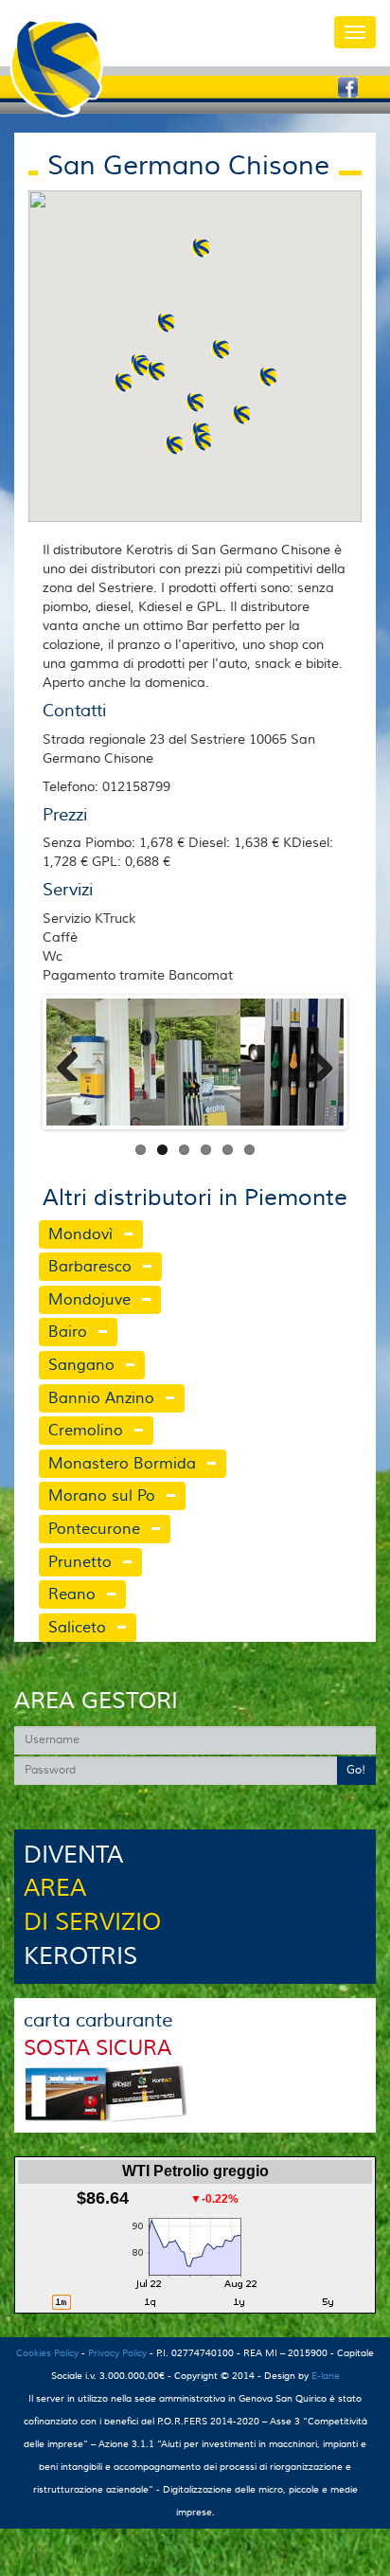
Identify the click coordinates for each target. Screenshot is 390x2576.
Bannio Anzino (101, 1398)
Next (315, 1062)
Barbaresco (90, 1267)
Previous (75, 1062)
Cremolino (86, 1431)
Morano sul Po (102, 1496)
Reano (72, 1594)
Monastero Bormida (122, 1464)
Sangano (81, 1365)
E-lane (326, 2376)
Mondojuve (89, 1300)
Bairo (68, 1332)
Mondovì (80, 1234)
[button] (166, 323)
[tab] (152, 1235)
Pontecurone (94, 1529)
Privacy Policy (117, 2353)
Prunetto (80, 1562)
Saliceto (77, 1628)
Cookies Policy (47, 2353)
